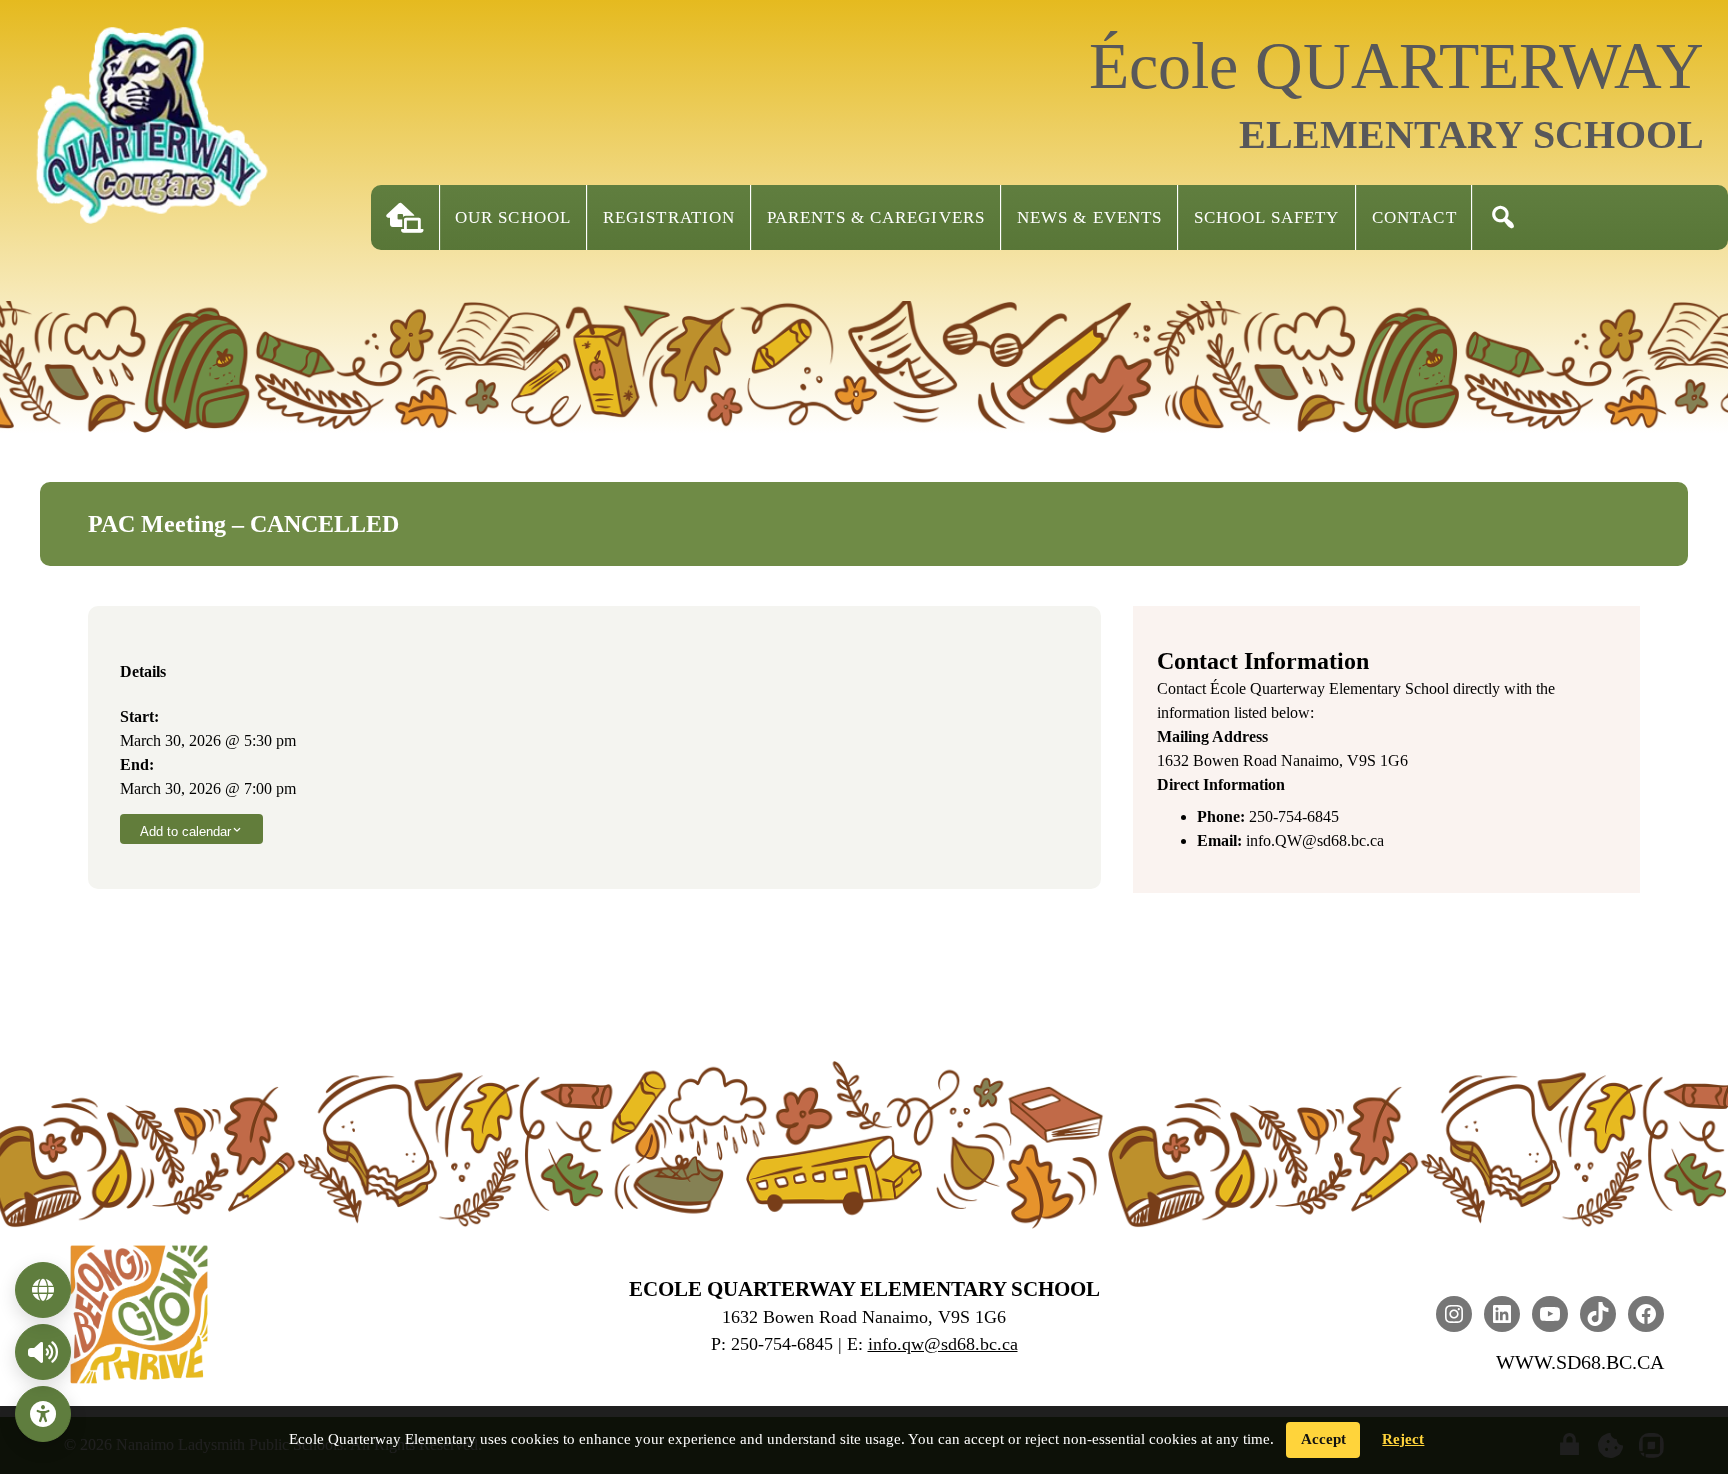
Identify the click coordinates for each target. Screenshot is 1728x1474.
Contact (1414, 217)
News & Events (1089, 217)
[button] (1503, 217)
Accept (1323, 1439)
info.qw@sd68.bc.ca (943, 1344)
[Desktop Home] (405, 217)
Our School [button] (513, 217)
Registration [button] (669, 217)
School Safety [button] (1266, 217)
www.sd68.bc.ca (1580, 1362)
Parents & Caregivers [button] (876, 217)
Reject (1403, 1439)
